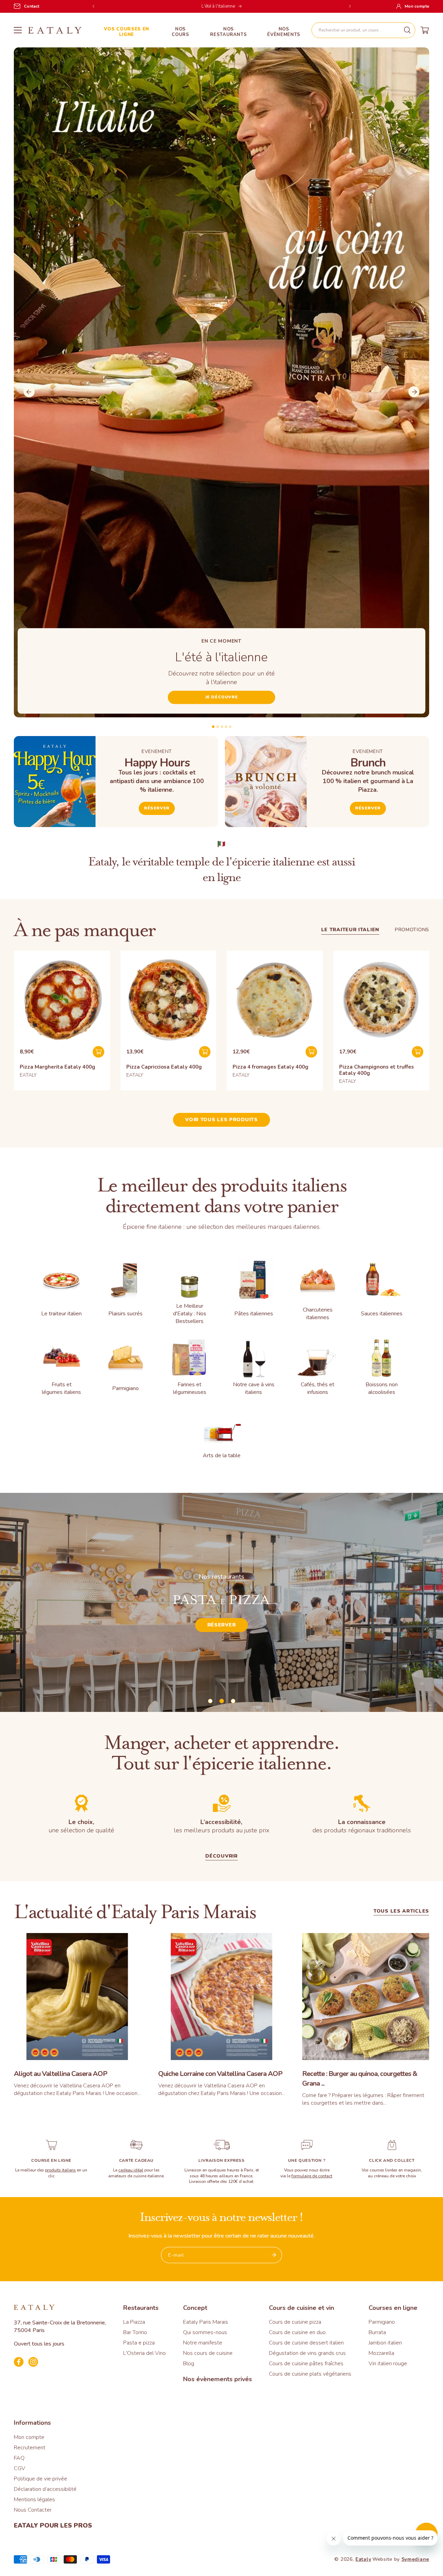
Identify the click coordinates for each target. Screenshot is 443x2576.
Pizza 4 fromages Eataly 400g (270, 1067)
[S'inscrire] (274, 2255)
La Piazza (134, 2322)
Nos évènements (284, 32)
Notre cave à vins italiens (254, 1388)
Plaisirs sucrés (125, 1314)
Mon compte (29, 2437)
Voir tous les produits (221, 1120)
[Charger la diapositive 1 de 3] (210, 1701)
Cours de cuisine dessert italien (306, 2343)
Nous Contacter (33, 2510)
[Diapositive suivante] (414, 392)
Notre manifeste (203, 2343)
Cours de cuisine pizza (295, 2322)
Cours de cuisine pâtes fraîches (306, 2364)
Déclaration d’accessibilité (45, 2489)
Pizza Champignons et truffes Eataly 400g (377, 1070)
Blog (189, 2364)
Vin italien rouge (388, 2364)
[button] (363, 30)
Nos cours (180, 32)
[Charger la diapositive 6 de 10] (222, 727)
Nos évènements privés (218, 2379)
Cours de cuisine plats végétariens (310, 2374)
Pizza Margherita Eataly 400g (57, 1067)
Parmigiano (125, 1388)
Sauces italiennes (382, 1314)
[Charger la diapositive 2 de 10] (213, 727)
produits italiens (60, 2170)
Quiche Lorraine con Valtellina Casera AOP (220, 2074)
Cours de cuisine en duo (297, 2332)
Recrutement (30, 2448)
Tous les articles (401, 1912)
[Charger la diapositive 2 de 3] (222, 1701)
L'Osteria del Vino (144, 2353)
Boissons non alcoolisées (382, 1388)
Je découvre (222, 697)
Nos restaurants (228, 32)
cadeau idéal (131, 2170)
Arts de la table (222, 1455)
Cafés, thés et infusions (318, 1388)
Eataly (363, 2559)
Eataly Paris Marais (206, 2322)
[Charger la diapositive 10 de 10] (230, 727)
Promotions (412, 930)
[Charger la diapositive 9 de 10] (226, 727)
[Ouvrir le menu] (18, 30)
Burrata (377, 2332)
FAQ (19, 2458)
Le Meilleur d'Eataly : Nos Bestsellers (190, 1314)
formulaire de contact (312, 2176)
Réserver (157, 808)
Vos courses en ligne (126, 32)
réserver (368, 808)
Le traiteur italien (350, 930)
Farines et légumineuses (190, 1388)
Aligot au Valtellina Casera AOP (61, 2074)
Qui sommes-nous (205, 2332)
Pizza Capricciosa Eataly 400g (164, 1067)
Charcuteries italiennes (318, 1314)
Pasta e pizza (139, 2343)
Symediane (415, 2559)
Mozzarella (381, 2353)
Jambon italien (385, 2343)
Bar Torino (135, 2332)
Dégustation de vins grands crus (307, 2353)
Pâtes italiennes (254, 1314)
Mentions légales (34, 2500)
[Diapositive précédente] (29, 392)
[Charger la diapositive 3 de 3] (233, 1701)
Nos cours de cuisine (208, 2353)
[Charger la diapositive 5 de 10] (218, 727)
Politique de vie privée (40, 2479)
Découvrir (351, 1630)
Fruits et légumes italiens (61, 1388)
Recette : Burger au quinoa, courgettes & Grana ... (360, 2079)
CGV (20, 2468)
